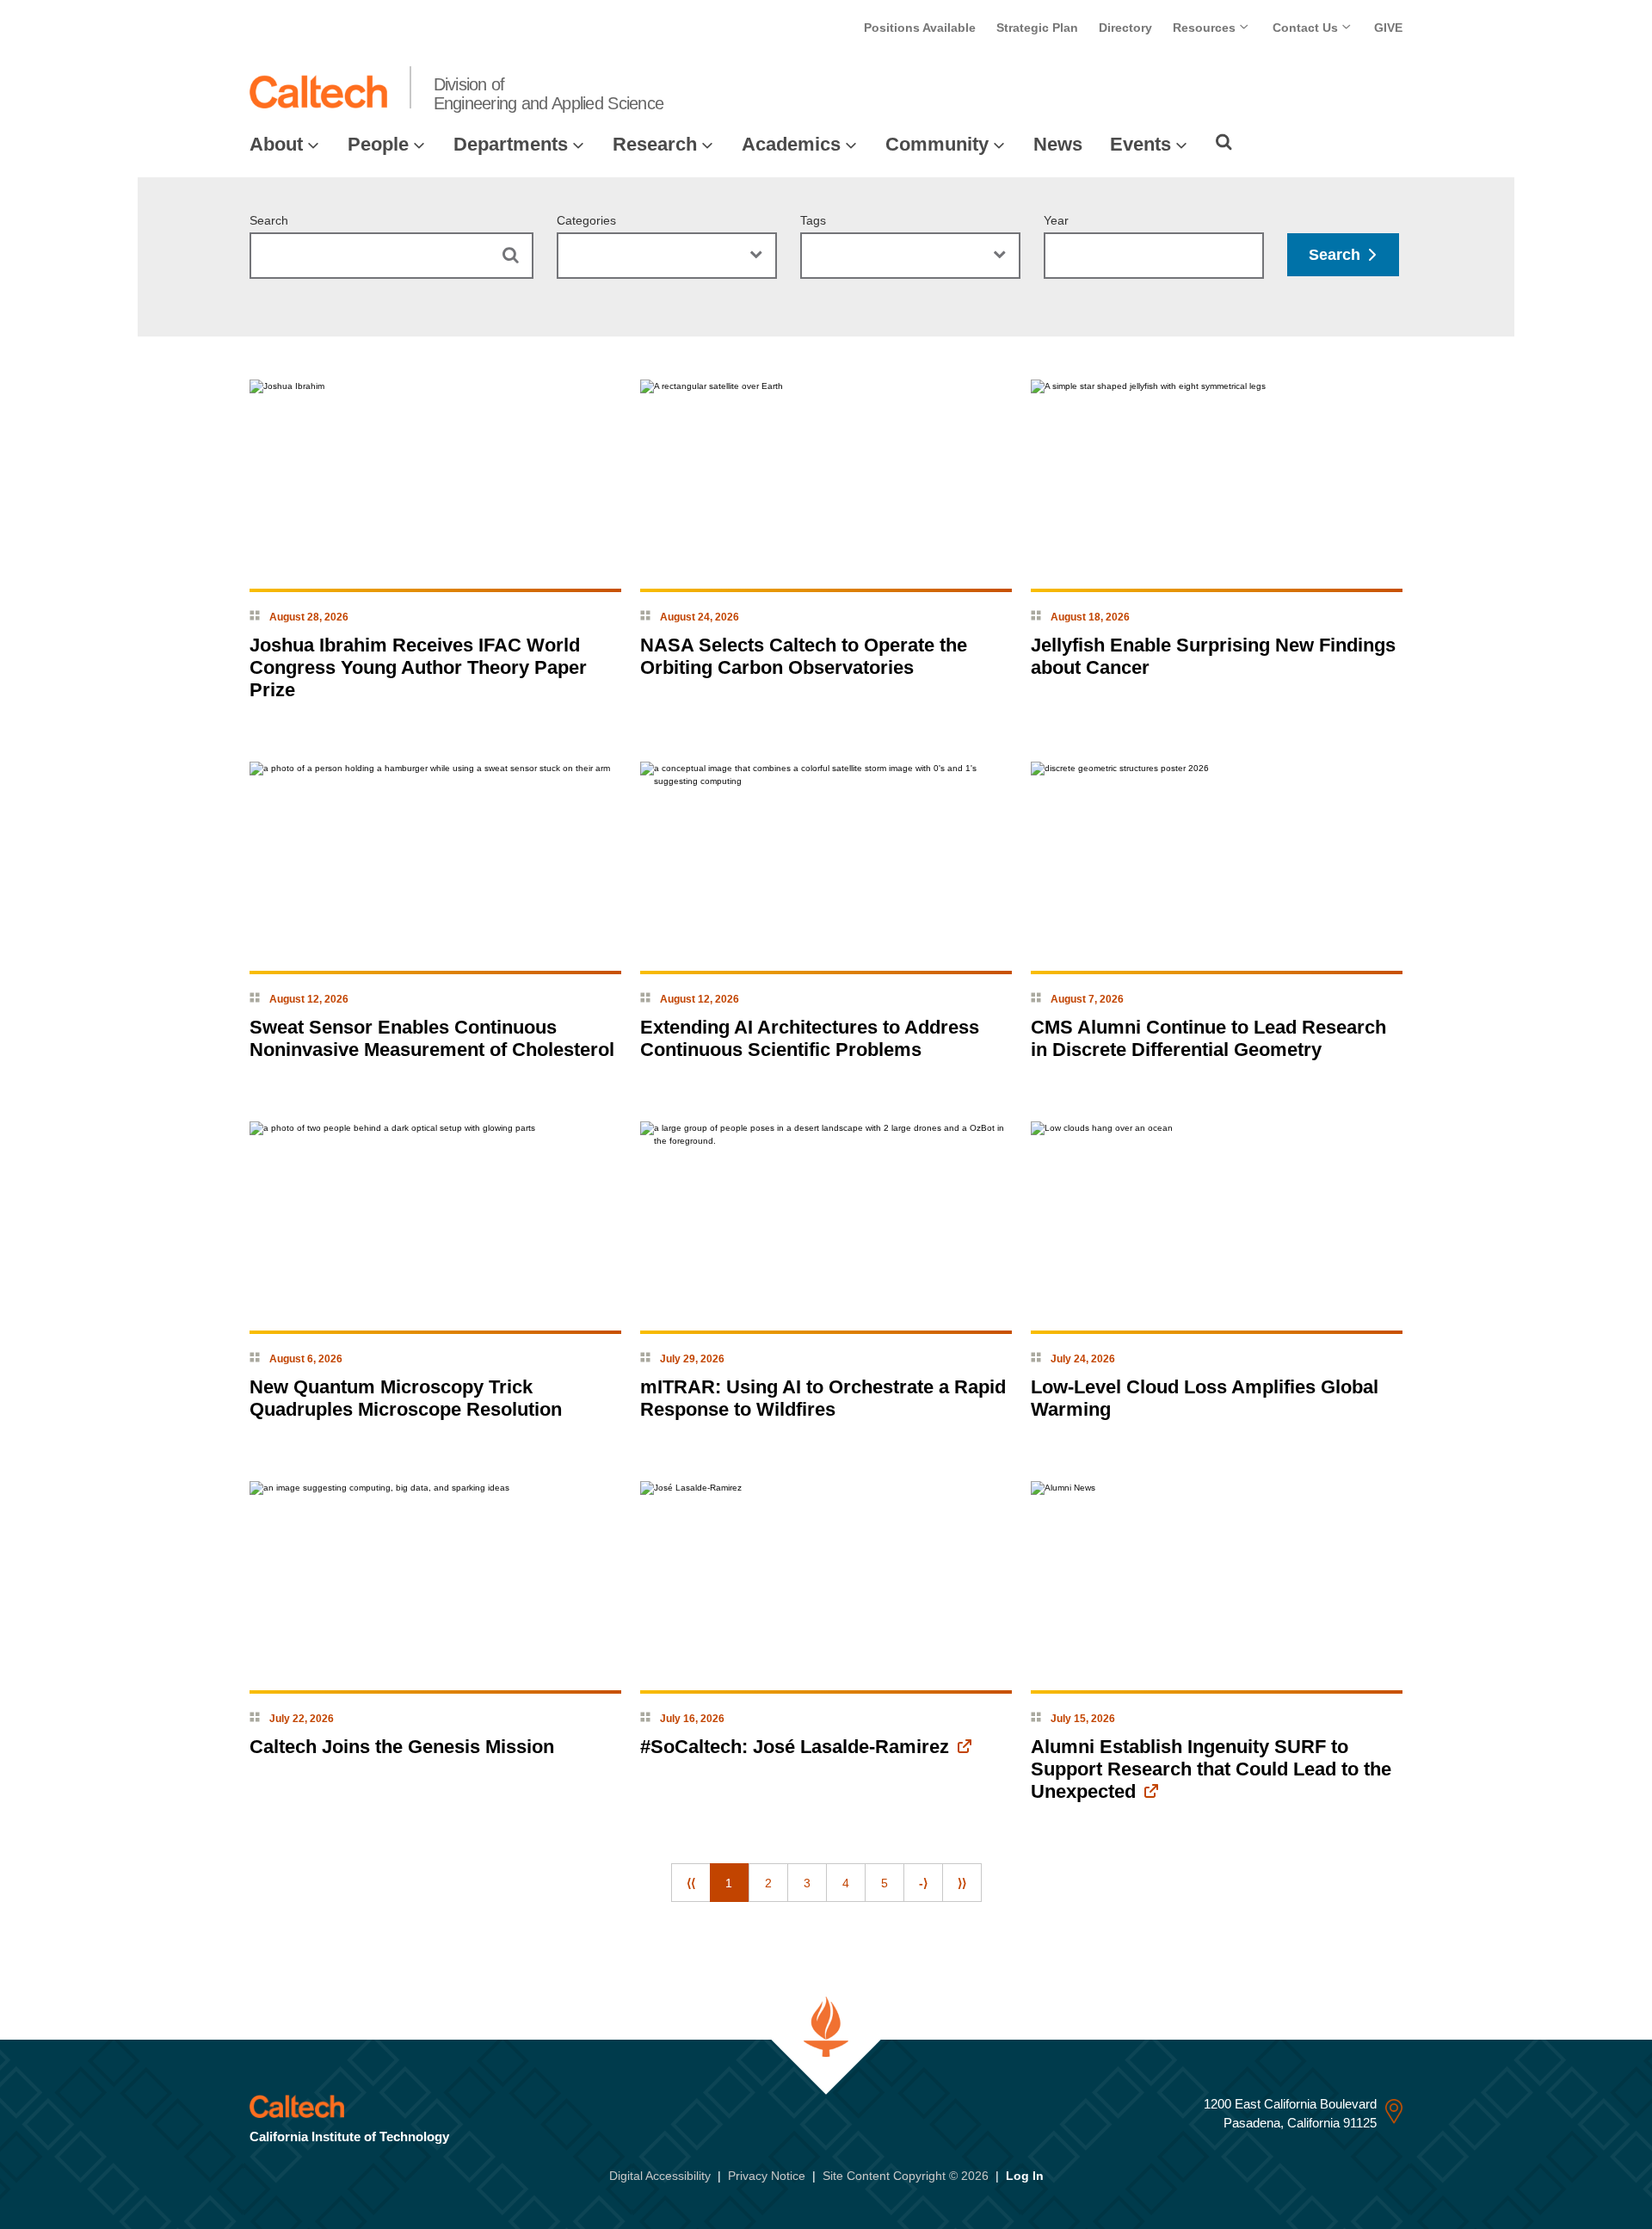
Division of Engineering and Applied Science (549, 94)
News (1058, 144)
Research (655, 144)
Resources (1206, 28)
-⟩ (923, 1883)
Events (1140, 144)
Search (269, 220)
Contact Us (1307, 28)
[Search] (1224, 142)
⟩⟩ (962, 1883)
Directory (1125, 28)
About (276, 144)
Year (1056, 220)
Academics (791, 144)
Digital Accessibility (660, 2176)
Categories (586, 220)
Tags (813, 220)
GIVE (1388, 28)
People (378, 144)
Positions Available (920, 28)
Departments (511, 144)
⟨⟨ (691, 1883)
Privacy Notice (767, 2176)
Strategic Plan (1037, 28)
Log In (1025, 2176)
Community (937, 144)
